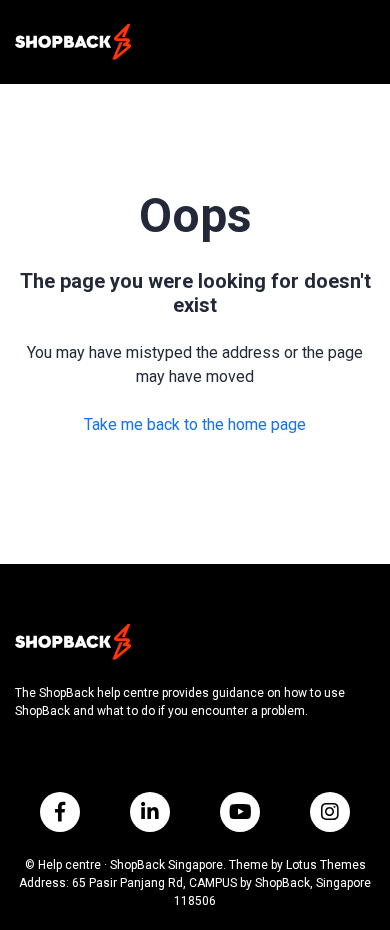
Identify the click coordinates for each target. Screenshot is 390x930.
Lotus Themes (326, 865)
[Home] (73, 42)
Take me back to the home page (195, 424)
